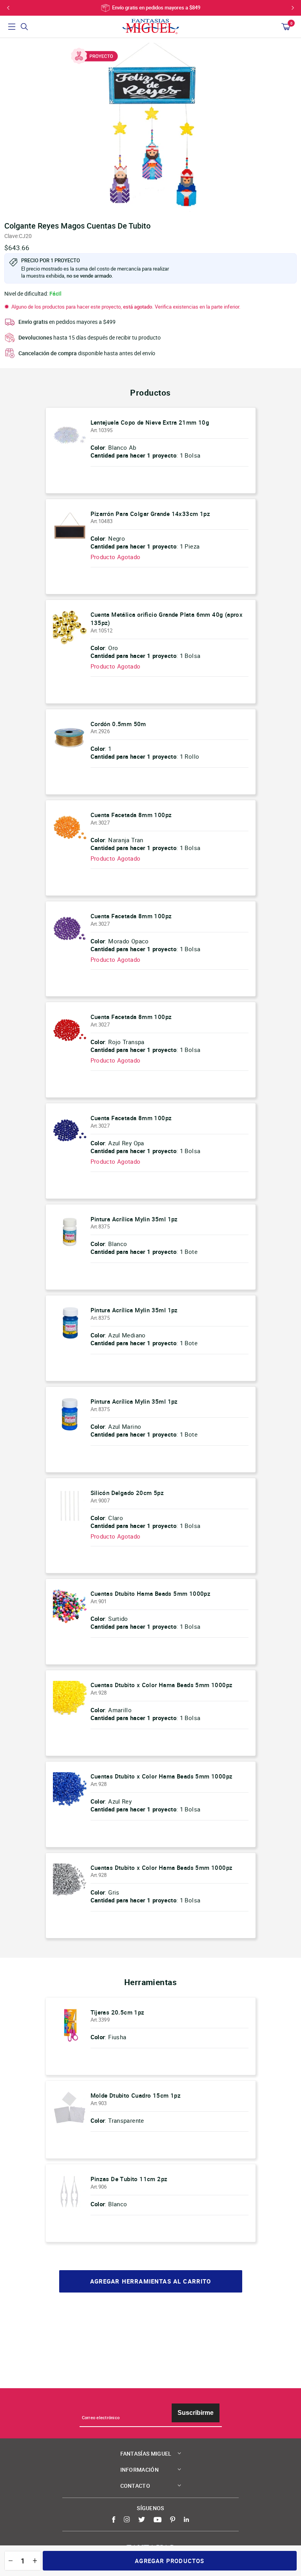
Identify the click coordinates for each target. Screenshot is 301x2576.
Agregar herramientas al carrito (151, 2281)
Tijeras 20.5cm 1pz (118, 2012)
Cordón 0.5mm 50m (118, 724)
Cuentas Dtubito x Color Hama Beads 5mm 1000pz (162, 1685)
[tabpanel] (150, 127)
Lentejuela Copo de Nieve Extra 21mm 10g (150, 422)
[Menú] (12, 27)
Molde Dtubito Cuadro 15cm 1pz (136, 2095)
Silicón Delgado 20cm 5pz (127, 1493)
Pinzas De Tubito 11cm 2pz (129, 2179)
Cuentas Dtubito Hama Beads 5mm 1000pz (151, 1593)
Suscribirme (196, 2413)
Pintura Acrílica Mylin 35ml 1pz (134, 1219)
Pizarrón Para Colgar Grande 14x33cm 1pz (150, 514)
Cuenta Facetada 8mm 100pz (131, 815)
